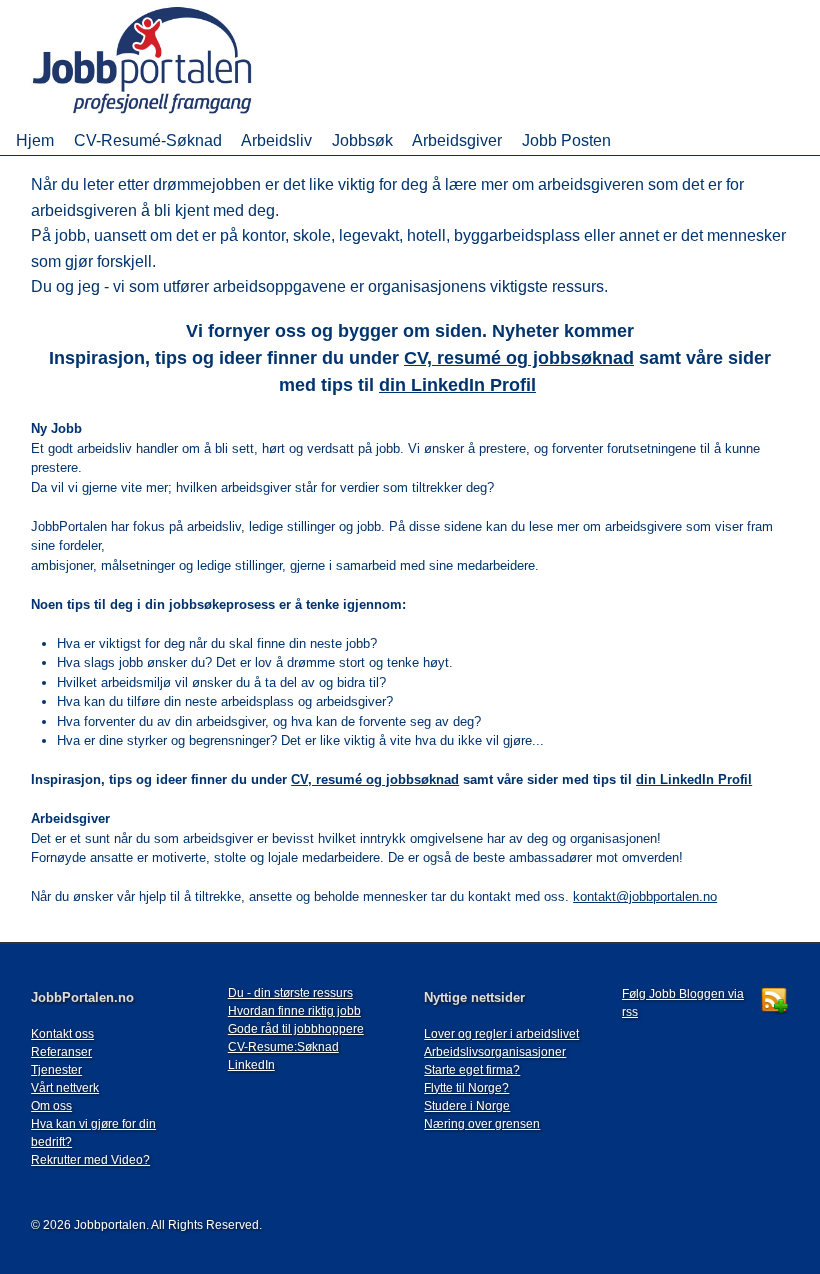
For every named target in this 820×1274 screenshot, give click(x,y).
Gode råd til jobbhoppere (296, 1029)
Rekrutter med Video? (90, 1160)
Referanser (61, 1052)
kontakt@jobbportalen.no (645, 896)
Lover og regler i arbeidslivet (501, 1034)
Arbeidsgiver (457, 140)
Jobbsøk (362, 140)
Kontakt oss (62, 1034)
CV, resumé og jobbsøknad (519, 358)
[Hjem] (171, 115)
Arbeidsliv (276, 140)
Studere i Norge (467, 1106)
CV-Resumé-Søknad (148, 140)
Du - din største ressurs (290, 993)
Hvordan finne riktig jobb (294, 1011)
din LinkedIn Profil (457, 385)
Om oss (51, 1106)
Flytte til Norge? (466, 1088)
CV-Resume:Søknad (283, 1047)
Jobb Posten (566, 140)
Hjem (35, 140)
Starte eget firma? (472, 1070)
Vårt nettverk (65, 1088)
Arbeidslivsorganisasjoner (495, 1052)
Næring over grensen (482, 1124)
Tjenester (56, 1070)
